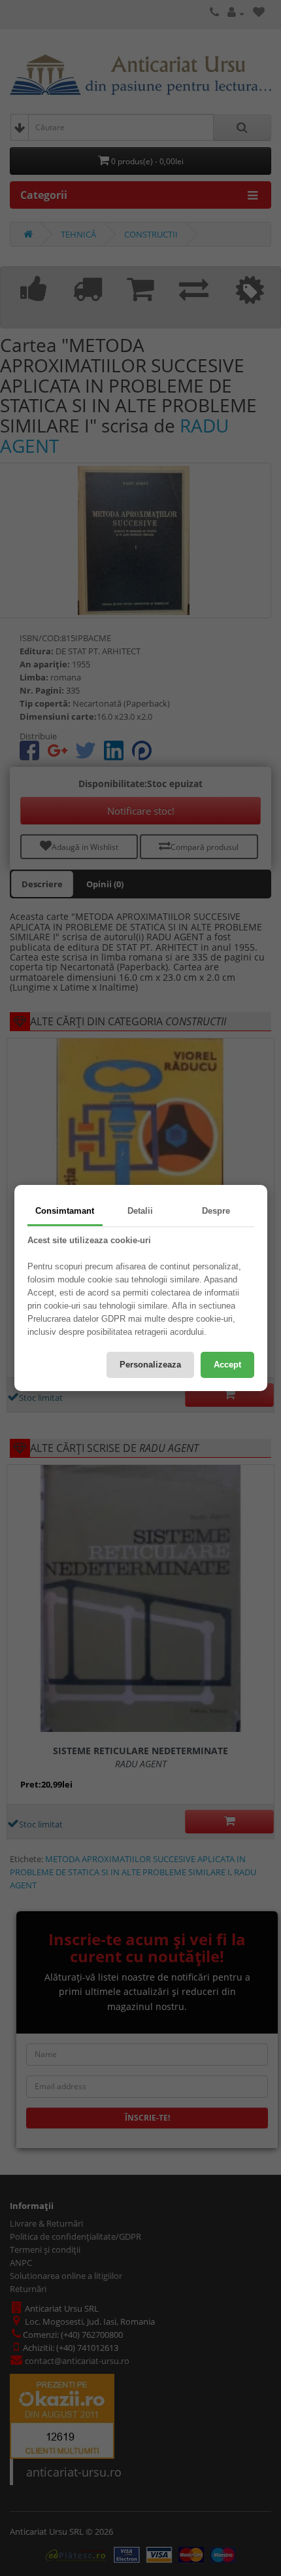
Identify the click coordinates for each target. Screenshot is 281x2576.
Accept (227, 1365)
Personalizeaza (150, 1365)
